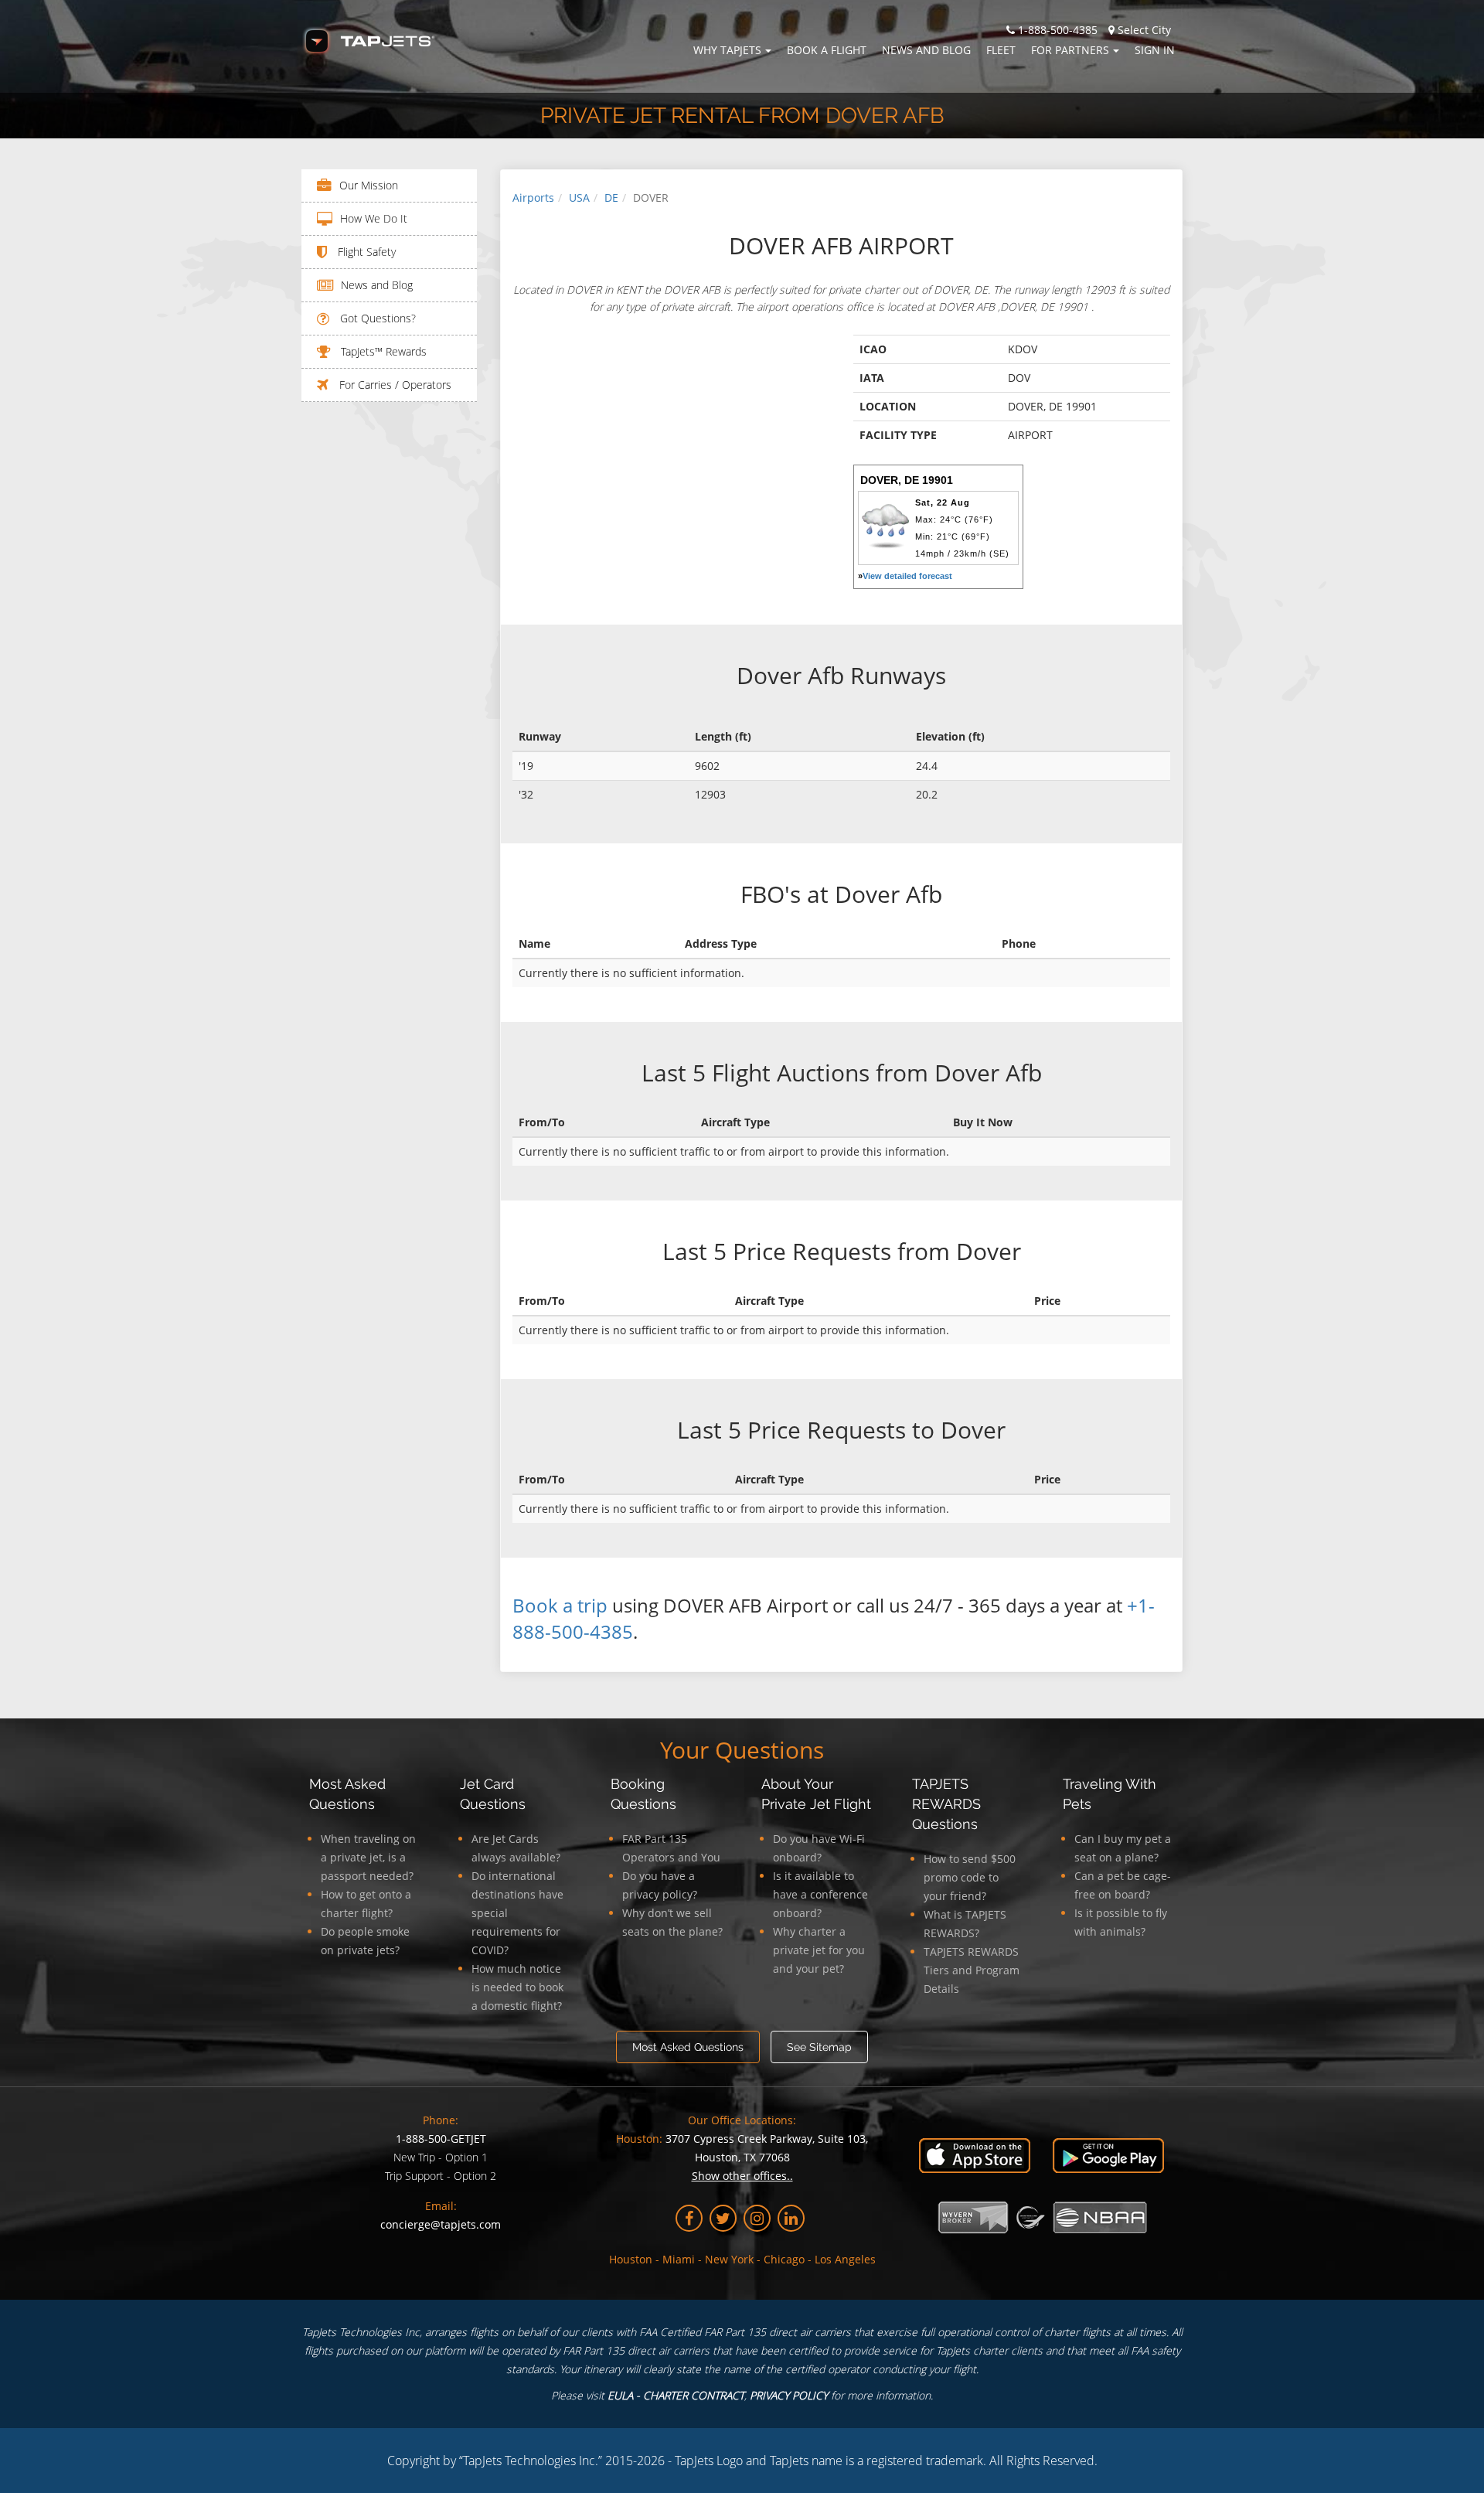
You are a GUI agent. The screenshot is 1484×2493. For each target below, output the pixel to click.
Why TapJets (727, 50)
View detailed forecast (907, 576)
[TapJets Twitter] (723, 2218)
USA (579, 198)
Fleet (1001, 50)
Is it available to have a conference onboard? (820, 1894)
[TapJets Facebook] (689, 2218)
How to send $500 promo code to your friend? (970, 1877)
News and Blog (926, 50)
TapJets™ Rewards (382, 351)
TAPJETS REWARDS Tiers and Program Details (972, 1970)
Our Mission (369, 185)
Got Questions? (376, 318)
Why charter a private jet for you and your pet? (819, 1950)
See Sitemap (819, 2047)
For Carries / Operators (394, 385)
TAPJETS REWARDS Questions (946, 1804)
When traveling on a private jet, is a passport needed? (368, 1857)
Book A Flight (827, 50)
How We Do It (374, 218)
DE (611, 198)
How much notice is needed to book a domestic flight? (517, 1987)
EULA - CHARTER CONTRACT (676, 2395)
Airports (533, 198)
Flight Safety (365, 252)
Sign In (1155, 50)
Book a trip (560, 1605)
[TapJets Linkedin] (791, 2218)
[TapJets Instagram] (757, 2218)
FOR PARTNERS (1070, 50)
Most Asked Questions (688, 2047)
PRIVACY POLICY (789, 2395)
